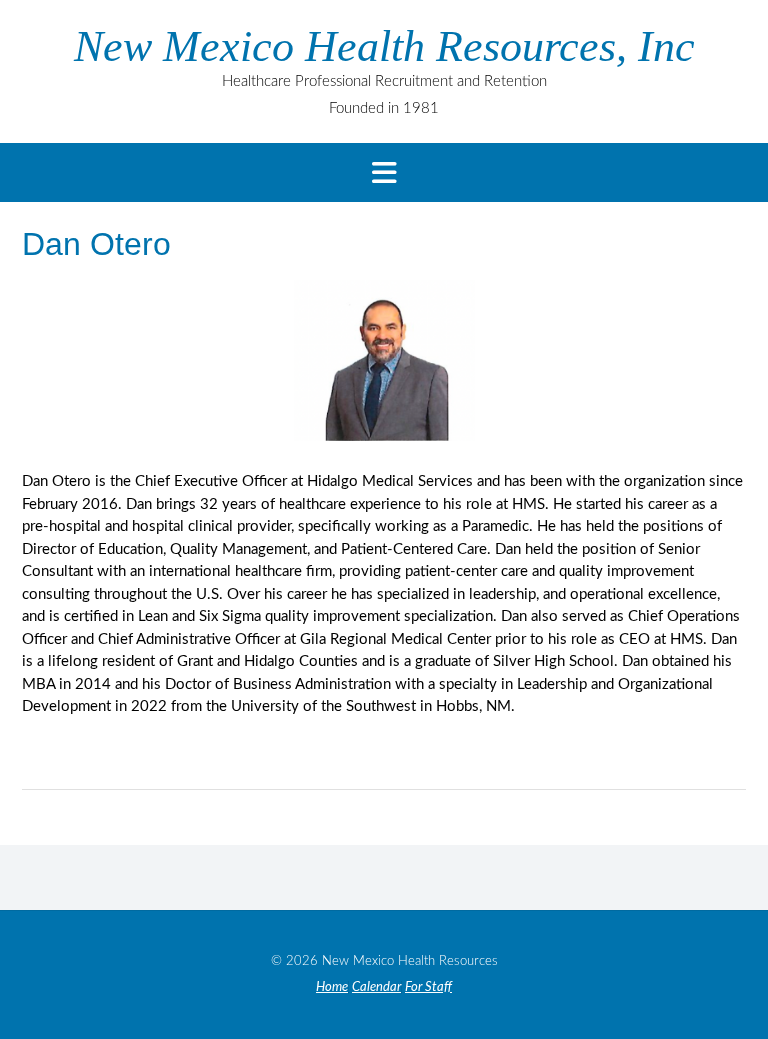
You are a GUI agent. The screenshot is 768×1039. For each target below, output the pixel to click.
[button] (384, 172)
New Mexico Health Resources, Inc (384, 47)
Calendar (376, 987)
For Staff (428, 987)
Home (332, 987)
